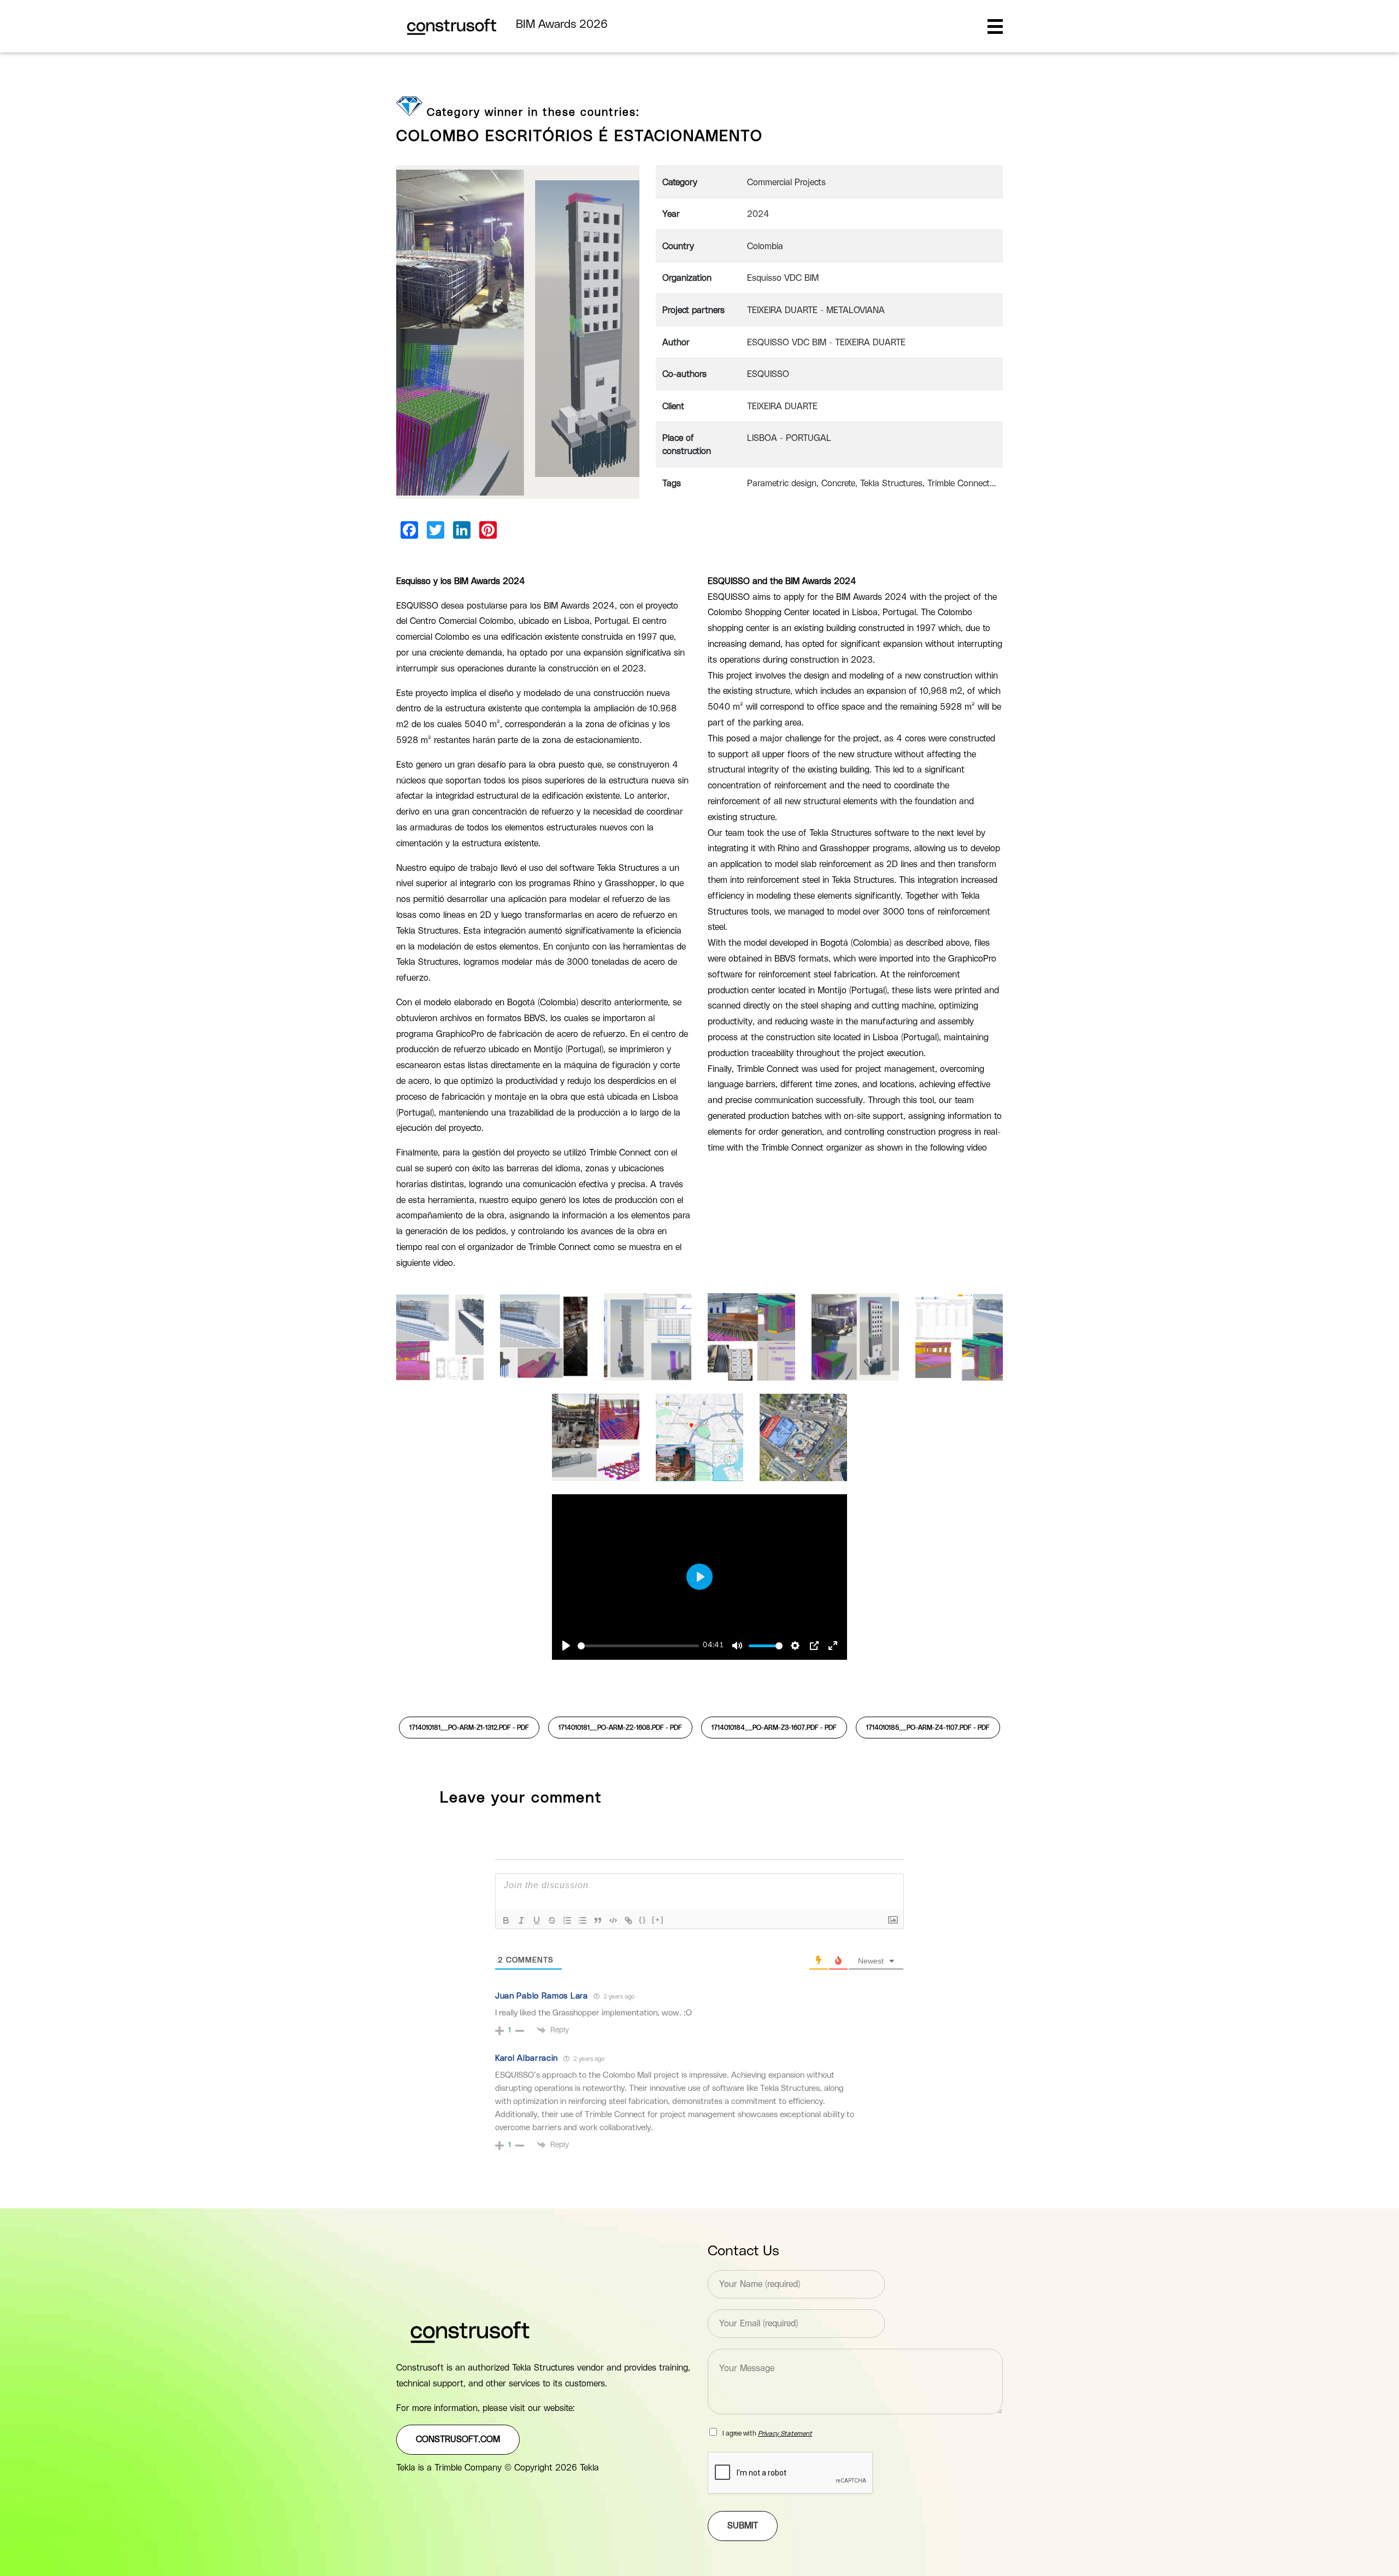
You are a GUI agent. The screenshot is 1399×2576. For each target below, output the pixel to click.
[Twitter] (436, 530)
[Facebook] (409, 530)
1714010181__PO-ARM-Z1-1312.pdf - (469, 1728)
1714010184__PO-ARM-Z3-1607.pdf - (774, 1728)
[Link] (628, 1920)
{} (643, 1920)
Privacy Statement (785, 2433)
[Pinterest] (488, 530)
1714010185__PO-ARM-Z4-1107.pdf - (928, 1728)
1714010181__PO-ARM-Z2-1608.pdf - (620, 1728)
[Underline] (537, 1920)
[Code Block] (613, 1920)
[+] (658, 1920)
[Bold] (506, 1920)
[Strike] (552, 1920)
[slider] (638, 1646)
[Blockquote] (598, 1920)
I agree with (767, 2433)
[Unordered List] (583, 1920)
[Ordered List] (567, 1920)
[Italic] (521, 1920)
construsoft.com (458, 2439)
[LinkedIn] (462, 530)
